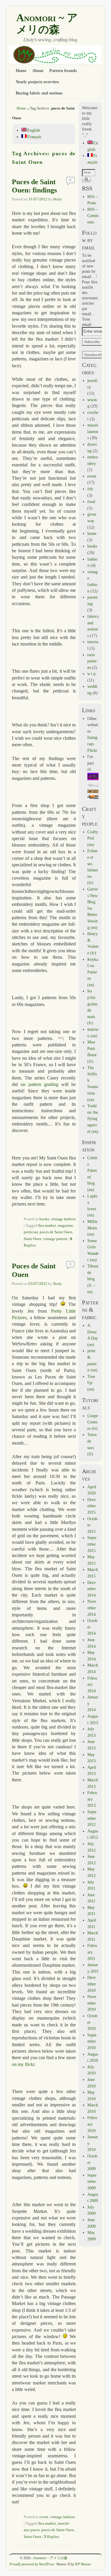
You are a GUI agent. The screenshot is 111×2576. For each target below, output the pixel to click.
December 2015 (92, 1506)
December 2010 (92, 1984)
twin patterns (92, 661)
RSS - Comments (93, 216)
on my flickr (23, 2064)
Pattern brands (63, 71)
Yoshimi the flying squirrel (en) (93, 1118)
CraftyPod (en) (93, 838)
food (91, 502)
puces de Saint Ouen (56, 1232)
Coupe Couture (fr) (93, 1422)
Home (21, 71)
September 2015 (92, 1544)
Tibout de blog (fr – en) (93, 1279)
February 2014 (92, 1684)
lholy (58, 199)
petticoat (31, 1232)
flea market (47, 1226)
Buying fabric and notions (39, 93)
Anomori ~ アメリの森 (47, 24)
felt (90, 489)
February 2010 (92, 2124)
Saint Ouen (33, 1239)
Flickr (92, 750)
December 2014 (92, 1589)
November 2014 (92, 1608)
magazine (65, 1226)
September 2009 (92, 2181)
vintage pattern (55, 1239)
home (92, 533)
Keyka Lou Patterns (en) (93, 972)
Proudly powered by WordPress (32, 2564)
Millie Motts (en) (92, 1228)
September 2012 (92, 1818)
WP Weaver (83, 2564)
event (44, 2517)
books (44, 1219)
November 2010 (92, 2003)
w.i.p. (92, 674)
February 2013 (92, 1799)
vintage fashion (63, 1219)
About (38, 71)
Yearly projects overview (37, 82)
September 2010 (92, 2041)
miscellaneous (93, 431)
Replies (52, 2537)
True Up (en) (91, 1383)
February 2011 (92, 1952)
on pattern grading (40, 1084)
